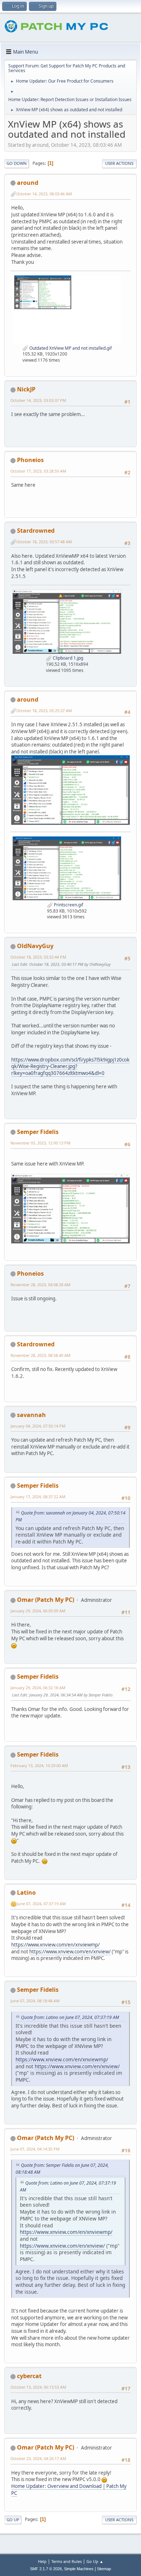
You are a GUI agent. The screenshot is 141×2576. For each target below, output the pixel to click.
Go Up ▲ (95, 2561)
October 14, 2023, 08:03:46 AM (44, 194)
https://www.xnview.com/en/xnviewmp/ (55, 1945)
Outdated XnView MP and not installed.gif (70, 348)
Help (42, 2561)
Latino (26, 1892)
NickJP (26, 389)
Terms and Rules (67, 2561)
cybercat (29, 2376)
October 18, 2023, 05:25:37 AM (44, 711)
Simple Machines (79, 2569)
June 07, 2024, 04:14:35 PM (35, 2149)
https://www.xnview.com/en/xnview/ (70, 1952)
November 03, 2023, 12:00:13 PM (40, 1143)
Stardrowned (36, 531)
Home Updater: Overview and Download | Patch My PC (69, 2490)
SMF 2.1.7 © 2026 (46, 2569)
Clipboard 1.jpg (67, 658)
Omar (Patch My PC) (46, 1600)
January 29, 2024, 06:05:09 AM (38, 1611)
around (28, 183)
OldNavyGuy (35, 946)
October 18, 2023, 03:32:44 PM (38, 957)
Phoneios (30, 460)
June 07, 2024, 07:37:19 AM (41, 1904)
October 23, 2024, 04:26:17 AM (38, 2458)
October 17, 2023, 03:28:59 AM (38, 471)
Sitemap (104, 2569)
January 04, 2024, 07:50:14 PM (38, 1426)
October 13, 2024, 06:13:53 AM (38, 2387)
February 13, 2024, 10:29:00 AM (39, 1765)
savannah (31, 1415)
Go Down (17, 163)
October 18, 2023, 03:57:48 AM (44, 542)
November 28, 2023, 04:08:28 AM (40, 1285)
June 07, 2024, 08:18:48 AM (35, 2001)
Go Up (13, 2520)
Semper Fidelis (38, 1132)
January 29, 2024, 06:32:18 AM (38, 1688)
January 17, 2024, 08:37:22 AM (38, 1497)
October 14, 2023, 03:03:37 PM (38, 400)
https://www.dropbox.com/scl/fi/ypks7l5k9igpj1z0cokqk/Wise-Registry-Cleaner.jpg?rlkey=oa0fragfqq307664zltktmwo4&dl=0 (70, 1066)
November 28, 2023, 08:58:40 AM (40, 1355)
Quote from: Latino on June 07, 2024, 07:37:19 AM (70, 2017)
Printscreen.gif (68, 905)
